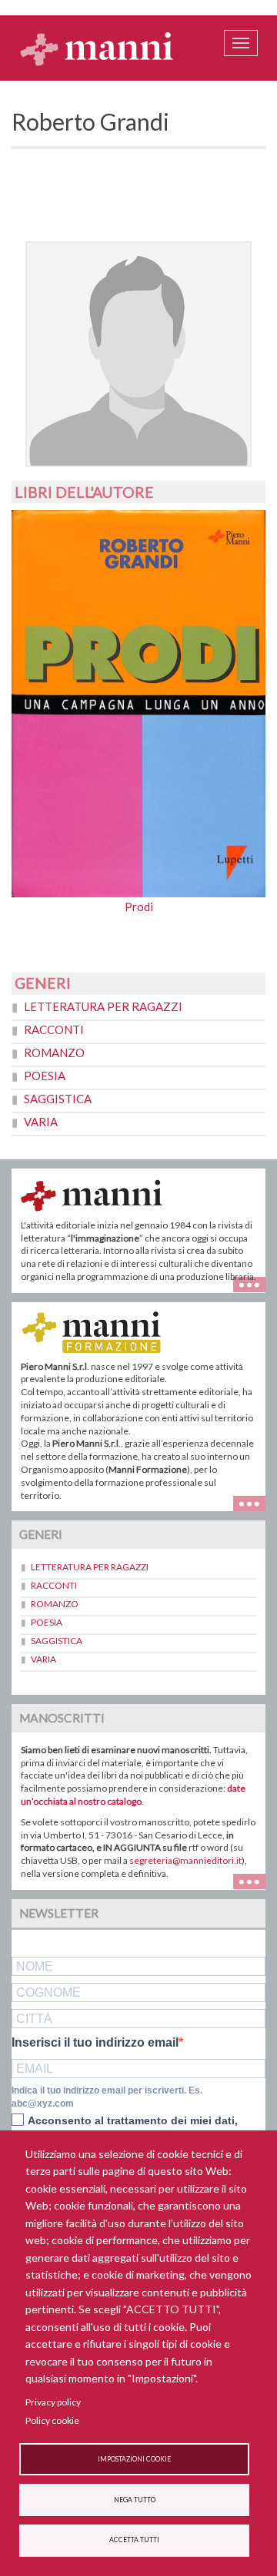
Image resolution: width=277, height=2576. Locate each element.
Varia (41, 1122)
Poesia (45, 1076)
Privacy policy (53, 2402)
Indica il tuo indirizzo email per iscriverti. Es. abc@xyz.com (107, 2097)
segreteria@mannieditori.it (185, 1860)
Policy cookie (52, 2420)
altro (255, 1502)
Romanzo (54, 1053)
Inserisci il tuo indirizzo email (95, 2043)
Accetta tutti (134, 2540)
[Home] (97, 48)
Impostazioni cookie (134, 2459)
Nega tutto (135, 2500)
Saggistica (58, 1099)
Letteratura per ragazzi (103, 1006)
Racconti (54, 1029)
